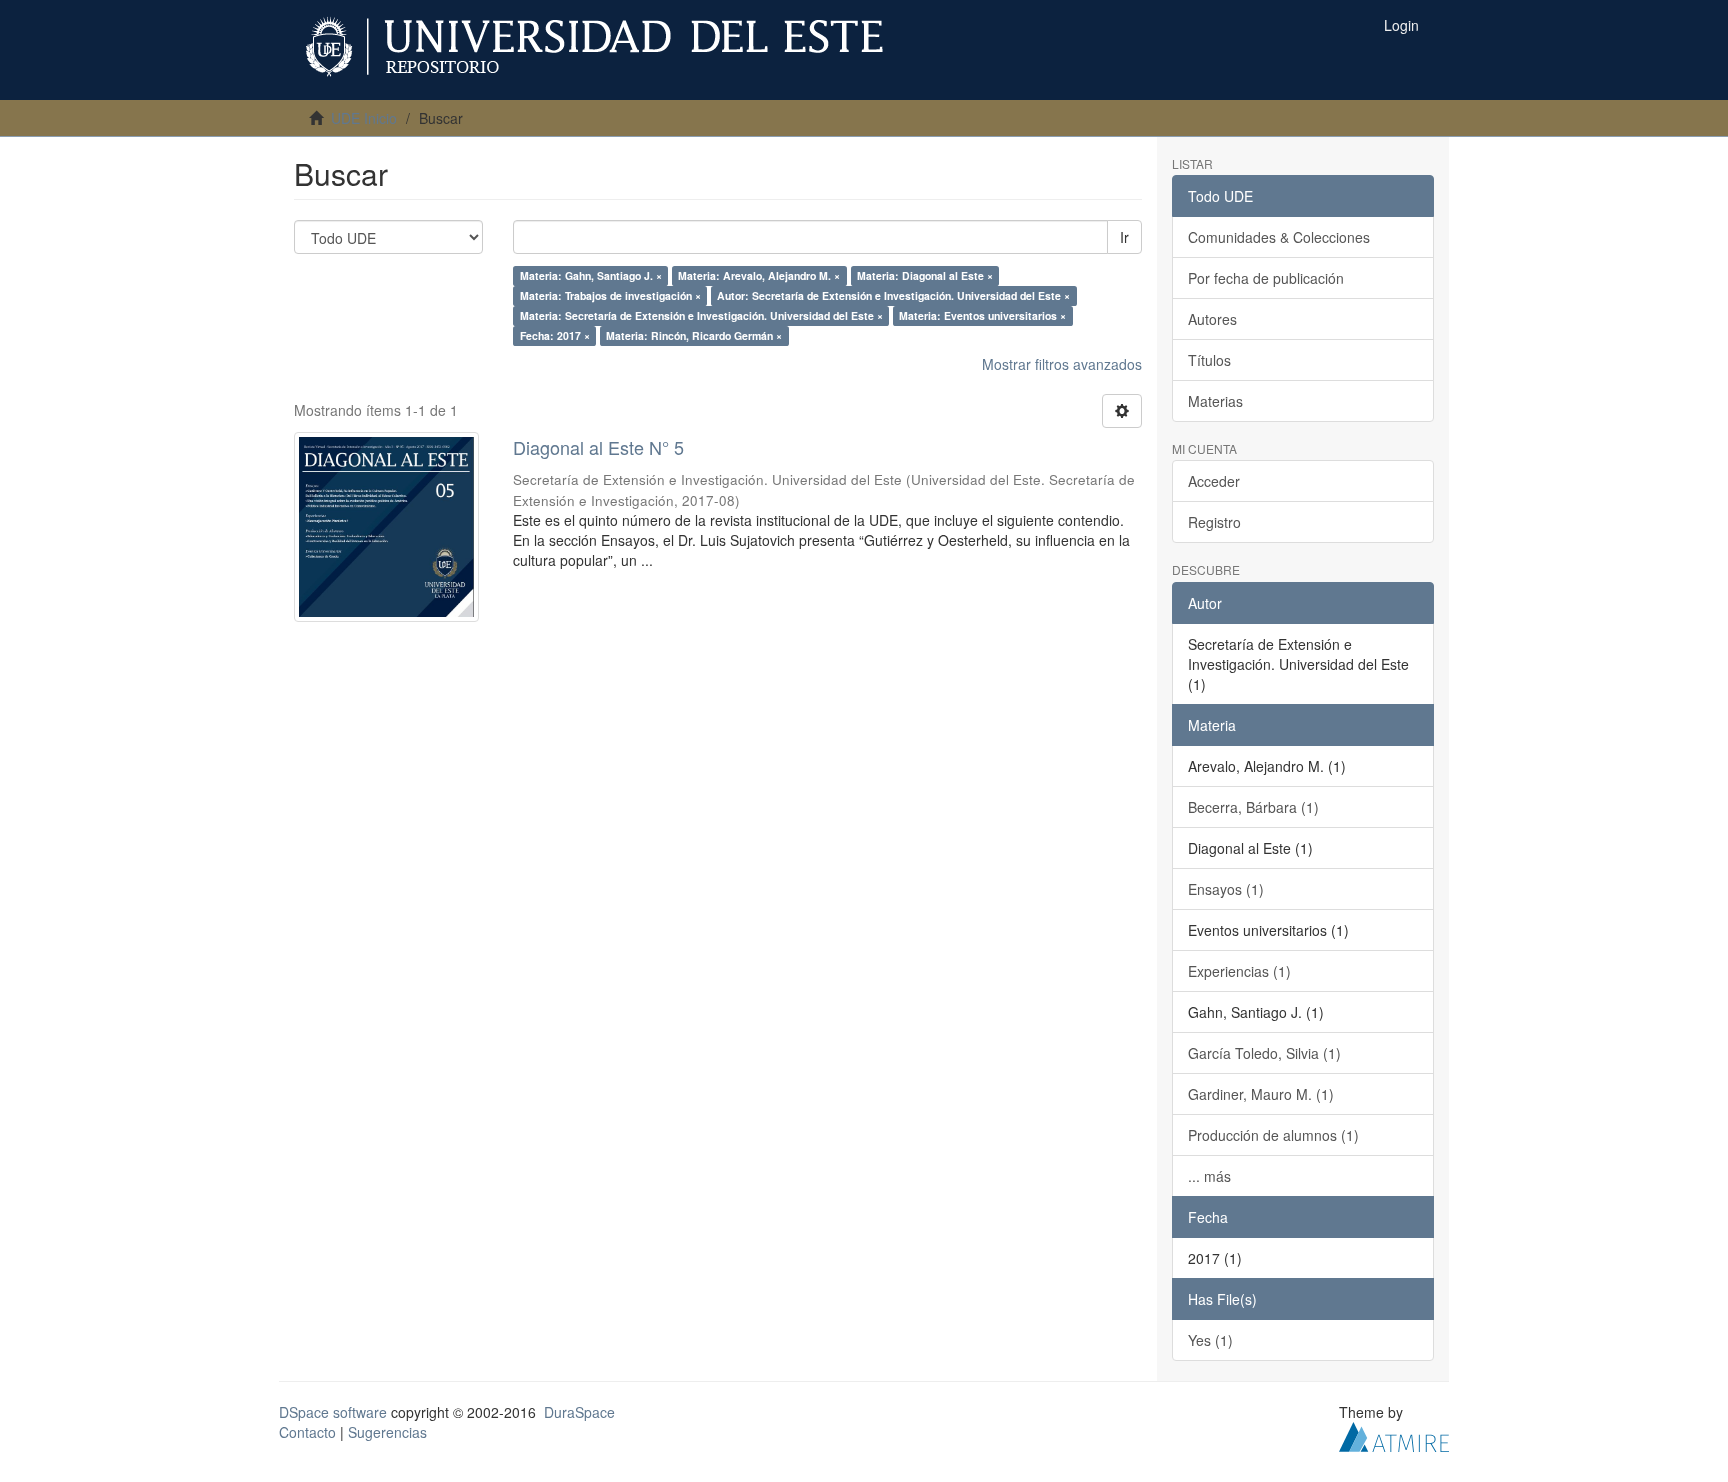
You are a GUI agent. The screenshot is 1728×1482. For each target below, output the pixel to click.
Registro (1214, 522)
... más (1209, 1176)
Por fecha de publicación (1266, 278)
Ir (1124, 237)
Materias (1215, 401)
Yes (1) (1210, 1340)
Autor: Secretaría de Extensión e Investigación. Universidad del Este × (893, 295)
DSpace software (333, 1412)
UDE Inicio (364, 118)
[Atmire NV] (1394, 1434)
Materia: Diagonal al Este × (925, 275)
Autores (1212, 319)
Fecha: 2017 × (555, 335)
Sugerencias (387, 1432)
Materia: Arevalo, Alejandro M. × (759, 275)
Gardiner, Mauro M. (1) (1261, 1094)
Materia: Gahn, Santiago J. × (591, 275)
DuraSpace (579, 1412)
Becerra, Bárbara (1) (1253, 807)
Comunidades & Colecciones (1279, 237)
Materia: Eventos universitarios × (982, 315)
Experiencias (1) (1239, 971)
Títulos (1209, 360)
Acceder (1214, 481)
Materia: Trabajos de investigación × (610, 295)
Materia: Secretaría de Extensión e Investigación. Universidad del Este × (701, 315)
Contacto (307, 1432)
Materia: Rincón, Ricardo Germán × (694, 335)
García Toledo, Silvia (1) (1264, 1053)
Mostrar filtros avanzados (1062, 364)
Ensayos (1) (1226, 889)
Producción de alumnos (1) (1273, 1135)
